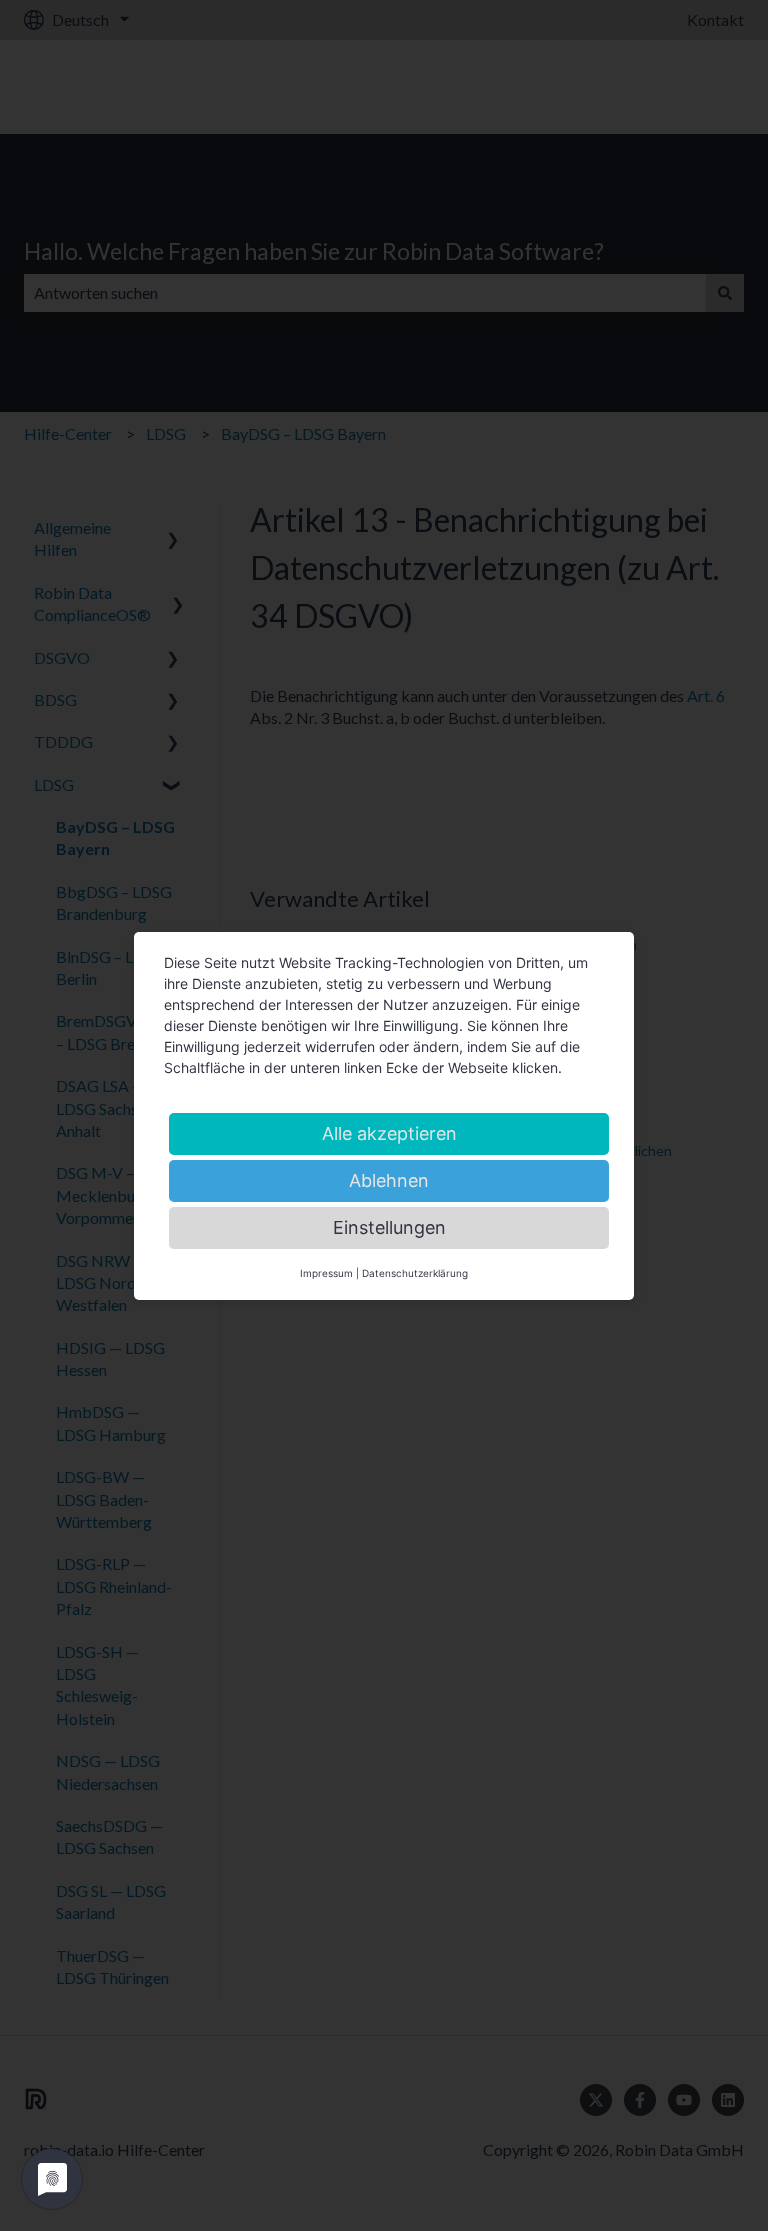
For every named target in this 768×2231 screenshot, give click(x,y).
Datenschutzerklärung (415, 1273)
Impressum (326, 1273)
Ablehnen (389, 1180)
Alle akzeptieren (389, 1133)
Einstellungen (389, 1227)
